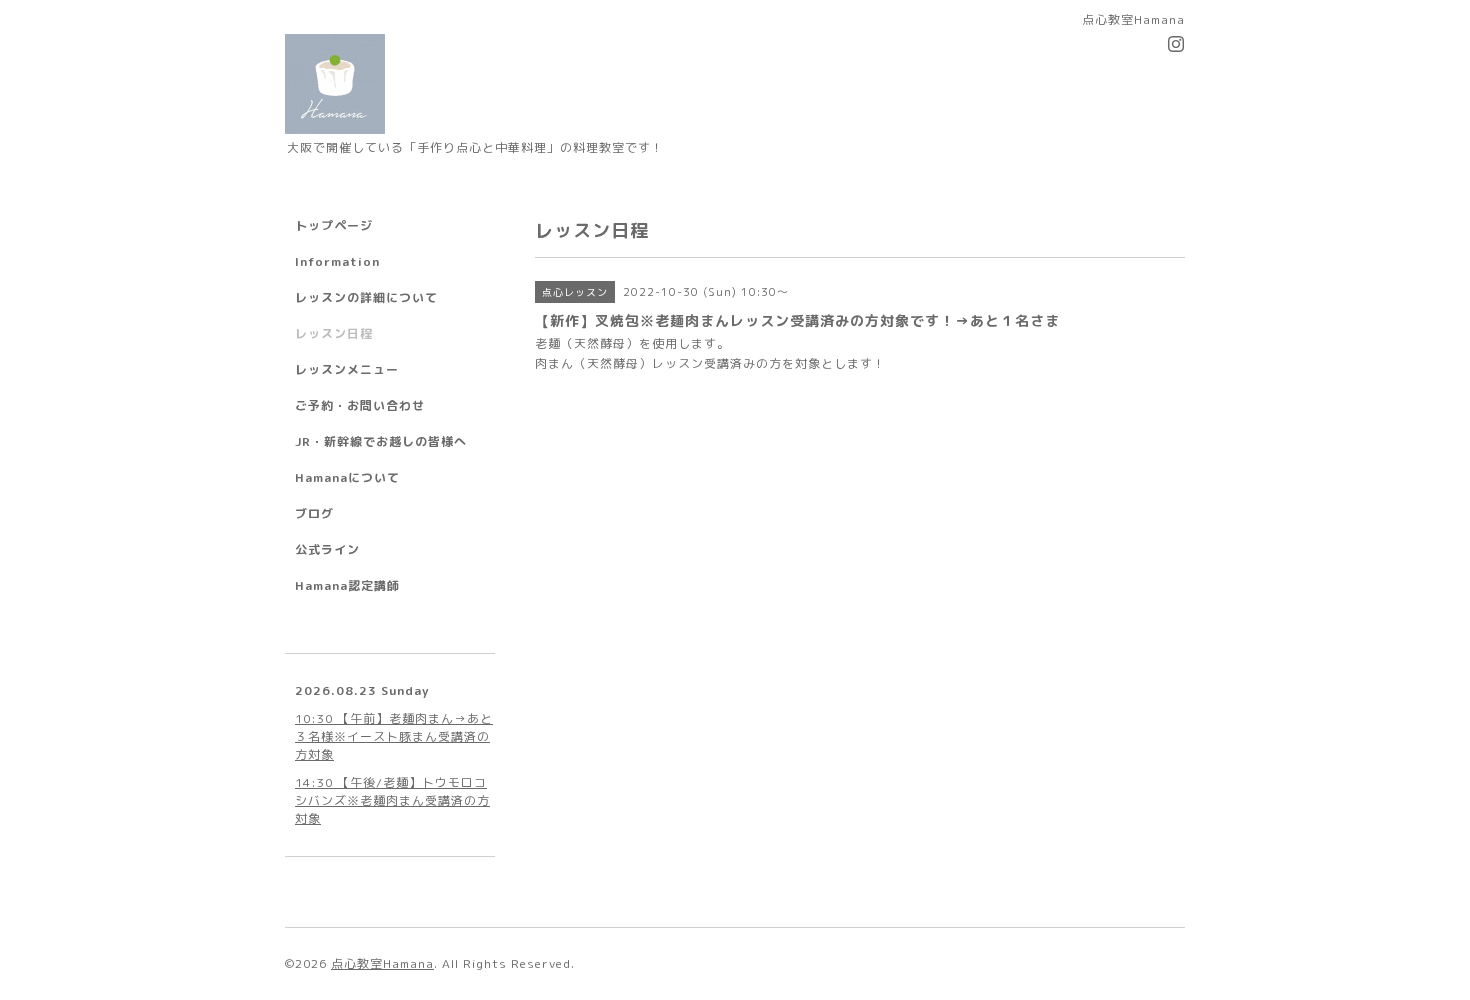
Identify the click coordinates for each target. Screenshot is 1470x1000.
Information (337, 261)
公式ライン (327, 549)
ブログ (314, 513)
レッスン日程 (334, 333)
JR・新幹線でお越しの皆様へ (381, 441)
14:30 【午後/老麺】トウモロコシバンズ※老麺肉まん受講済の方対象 (392, 800)
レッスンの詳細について (366, 297)
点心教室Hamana (382, 963)
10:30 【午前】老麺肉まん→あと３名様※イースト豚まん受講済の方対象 (394, 736)
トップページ (334, 225)
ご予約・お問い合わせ (360, 405)
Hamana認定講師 (347, 585)
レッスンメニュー (347, 369)
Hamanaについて (347, 477)
